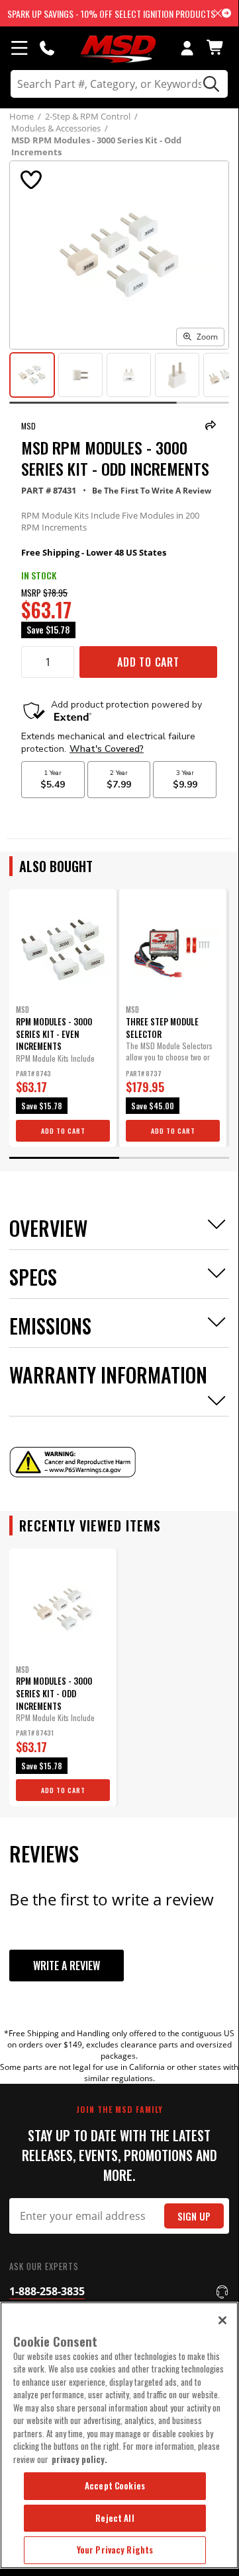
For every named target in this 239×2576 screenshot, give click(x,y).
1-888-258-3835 (47, 2291)
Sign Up (194, 2216)
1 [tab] (64, 1158)
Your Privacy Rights (115, 2550)
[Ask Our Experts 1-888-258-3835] (47, 48)
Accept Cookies (115, 2485)
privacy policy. (79, 2459)
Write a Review (67, 1966)
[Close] (222, 2320)
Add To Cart (148, 662)
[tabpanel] (63, 1018)
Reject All (115, 2518)
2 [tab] (174, 1158)
